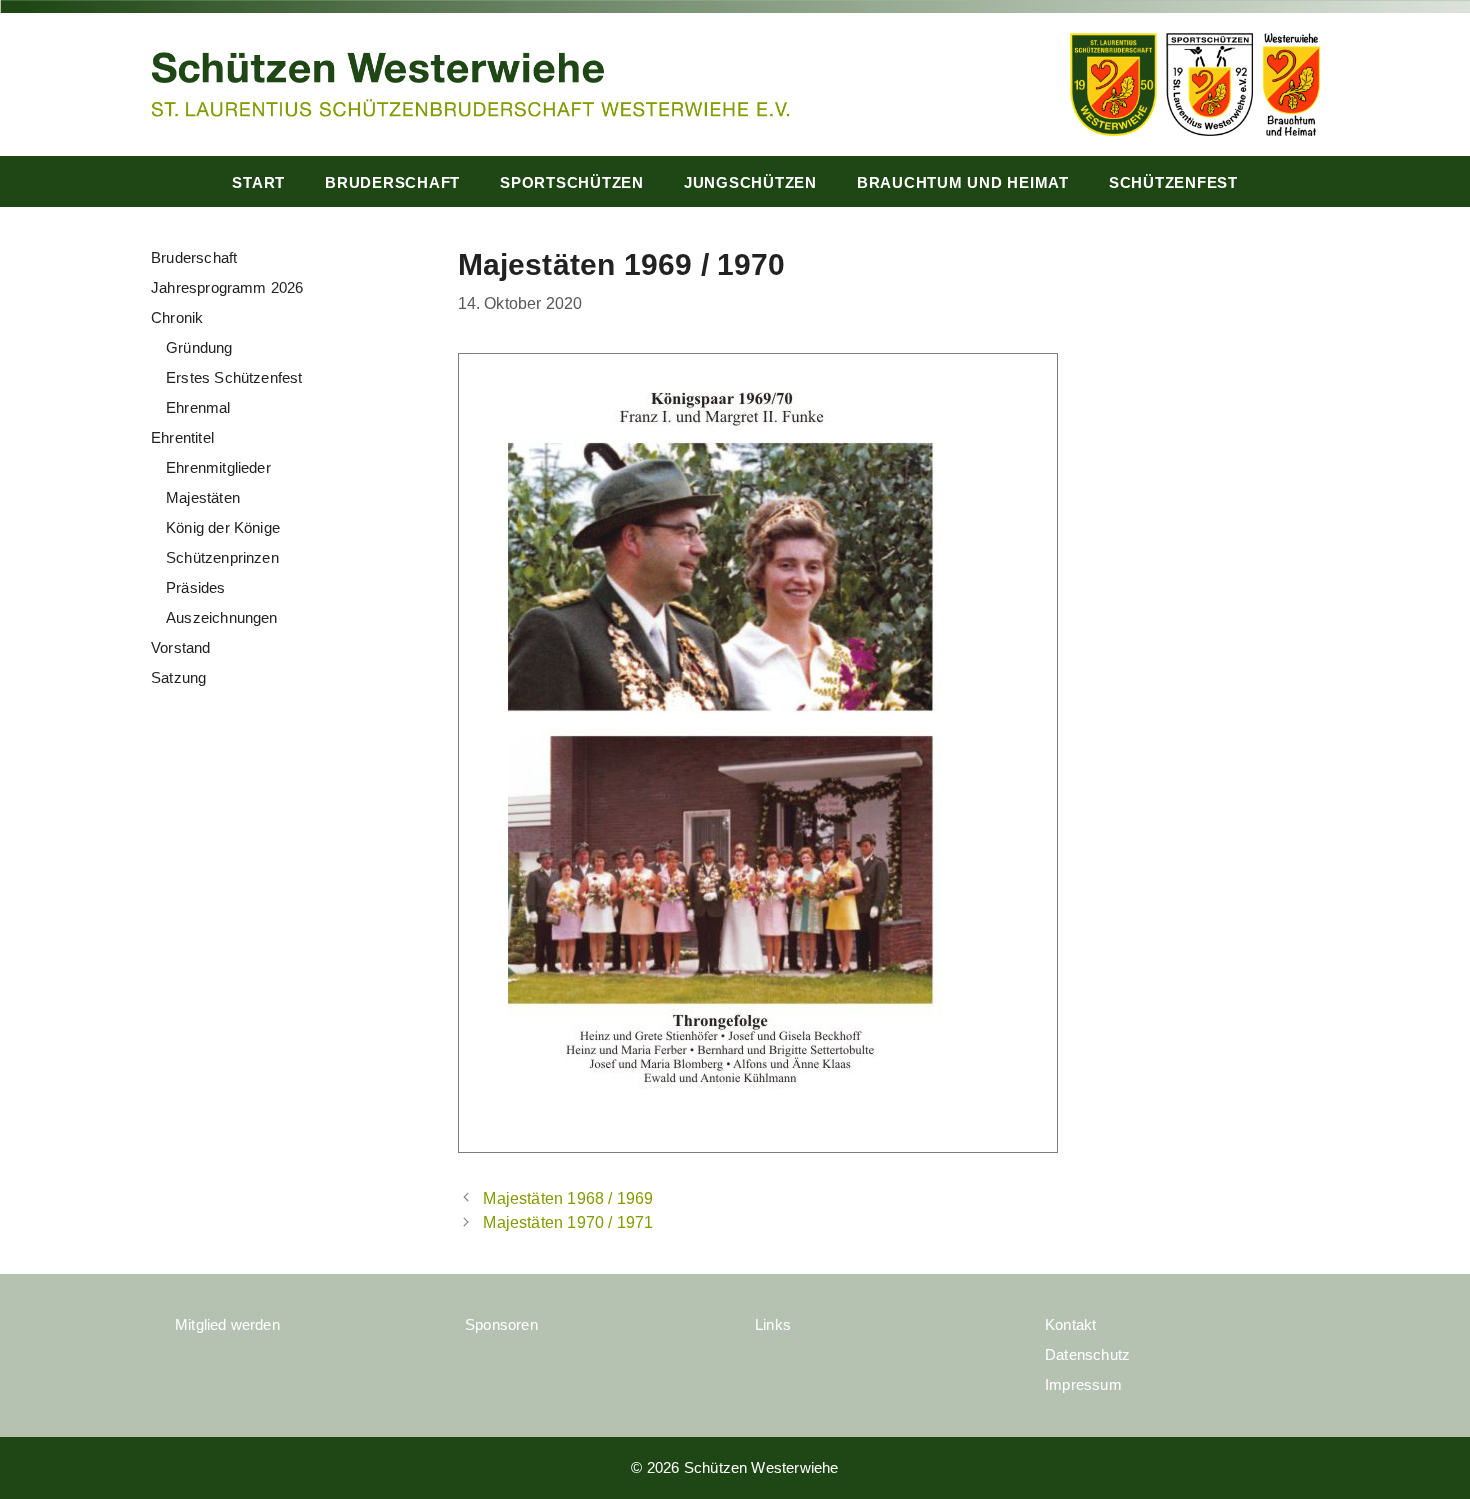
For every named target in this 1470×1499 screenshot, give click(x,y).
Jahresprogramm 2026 (227, 287)
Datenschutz (1087, 1354)
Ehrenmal (198, 407)
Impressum (1083, 1384)
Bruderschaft (392, 182)
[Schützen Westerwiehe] (470, 82)
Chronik (177, 317)
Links (773, 1324)
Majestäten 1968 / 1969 (568, 1198)
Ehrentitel (182, 437)
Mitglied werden (227, 1324)
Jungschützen (750, 182)
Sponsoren (501, 1324)
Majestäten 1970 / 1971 (568, 1222)
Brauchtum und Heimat (963, 182)
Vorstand (181, 647)
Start (258, 182)
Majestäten (203, 497)
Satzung (178, 677)
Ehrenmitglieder (218, 467)
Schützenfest (1173, 182)
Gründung (199, 347)
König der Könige (223, 527)
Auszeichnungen (222, 617)
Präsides (196, 587)
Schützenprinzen (222, 557)
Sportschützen (572, 182)
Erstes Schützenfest (234, 377)
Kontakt (1070, 1324)
